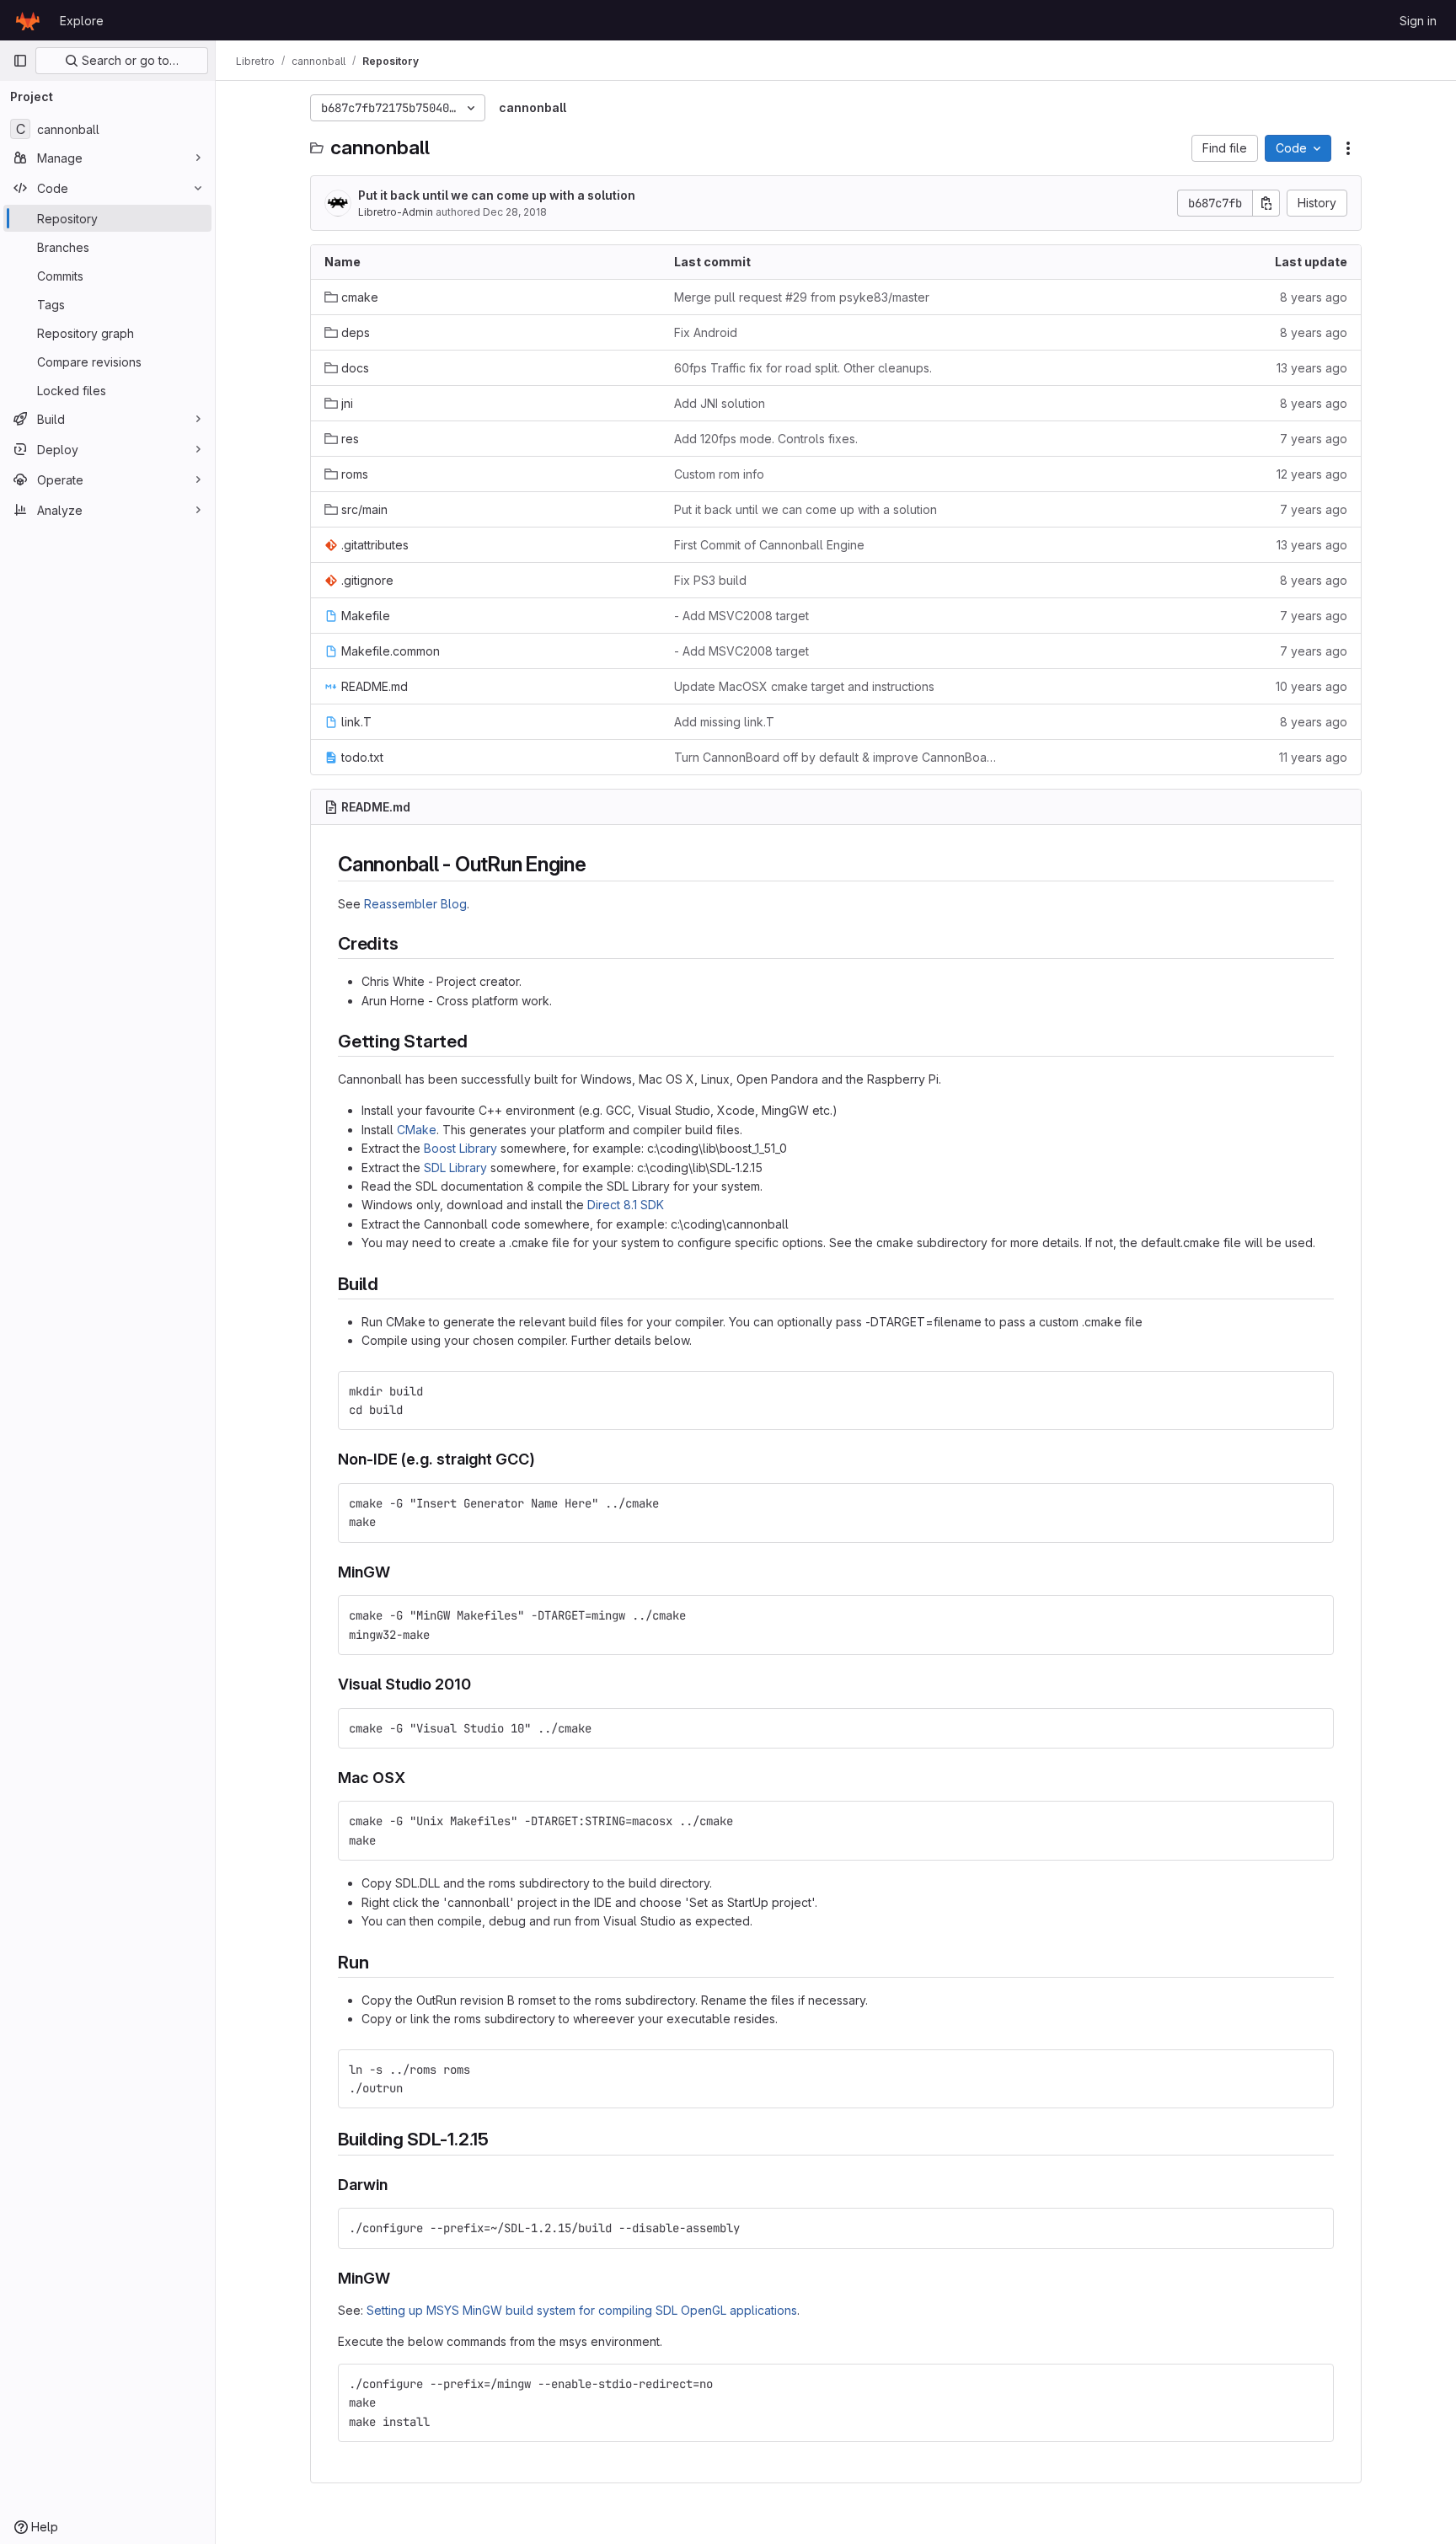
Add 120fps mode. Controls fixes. (766, 439)
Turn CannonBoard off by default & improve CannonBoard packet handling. (835, 757)
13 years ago (1312, 368)
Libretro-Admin (396, 212)
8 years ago (1314, 297)
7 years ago (1314, 439)
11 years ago (1313, 757)
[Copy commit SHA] (1266, 203)
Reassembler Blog (415, 904)
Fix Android (706, 332)
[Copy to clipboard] (1314, 1391)
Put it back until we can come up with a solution (497, 195)
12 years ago (1312, 474)
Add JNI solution (720, 403)
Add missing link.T (724, 722)
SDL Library (455, 1168)
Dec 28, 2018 (515, 212)
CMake (417, 1130)
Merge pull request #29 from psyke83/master (802, 297)
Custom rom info (719, 474)
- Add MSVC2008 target (741, 616)
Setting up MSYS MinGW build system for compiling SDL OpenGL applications (582, 2310)
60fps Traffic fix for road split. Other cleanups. (803, 368)
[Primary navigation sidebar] (20, 61)
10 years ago (1311, 686)
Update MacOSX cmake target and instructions (804, 686)
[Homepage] (28, 20)
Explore (82, 21)
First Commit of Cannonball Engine (769, 545)
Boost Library (460, 1148)
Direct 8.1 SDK (626, 1205)
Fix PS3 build (710, 580)
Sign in (1418, 21)
